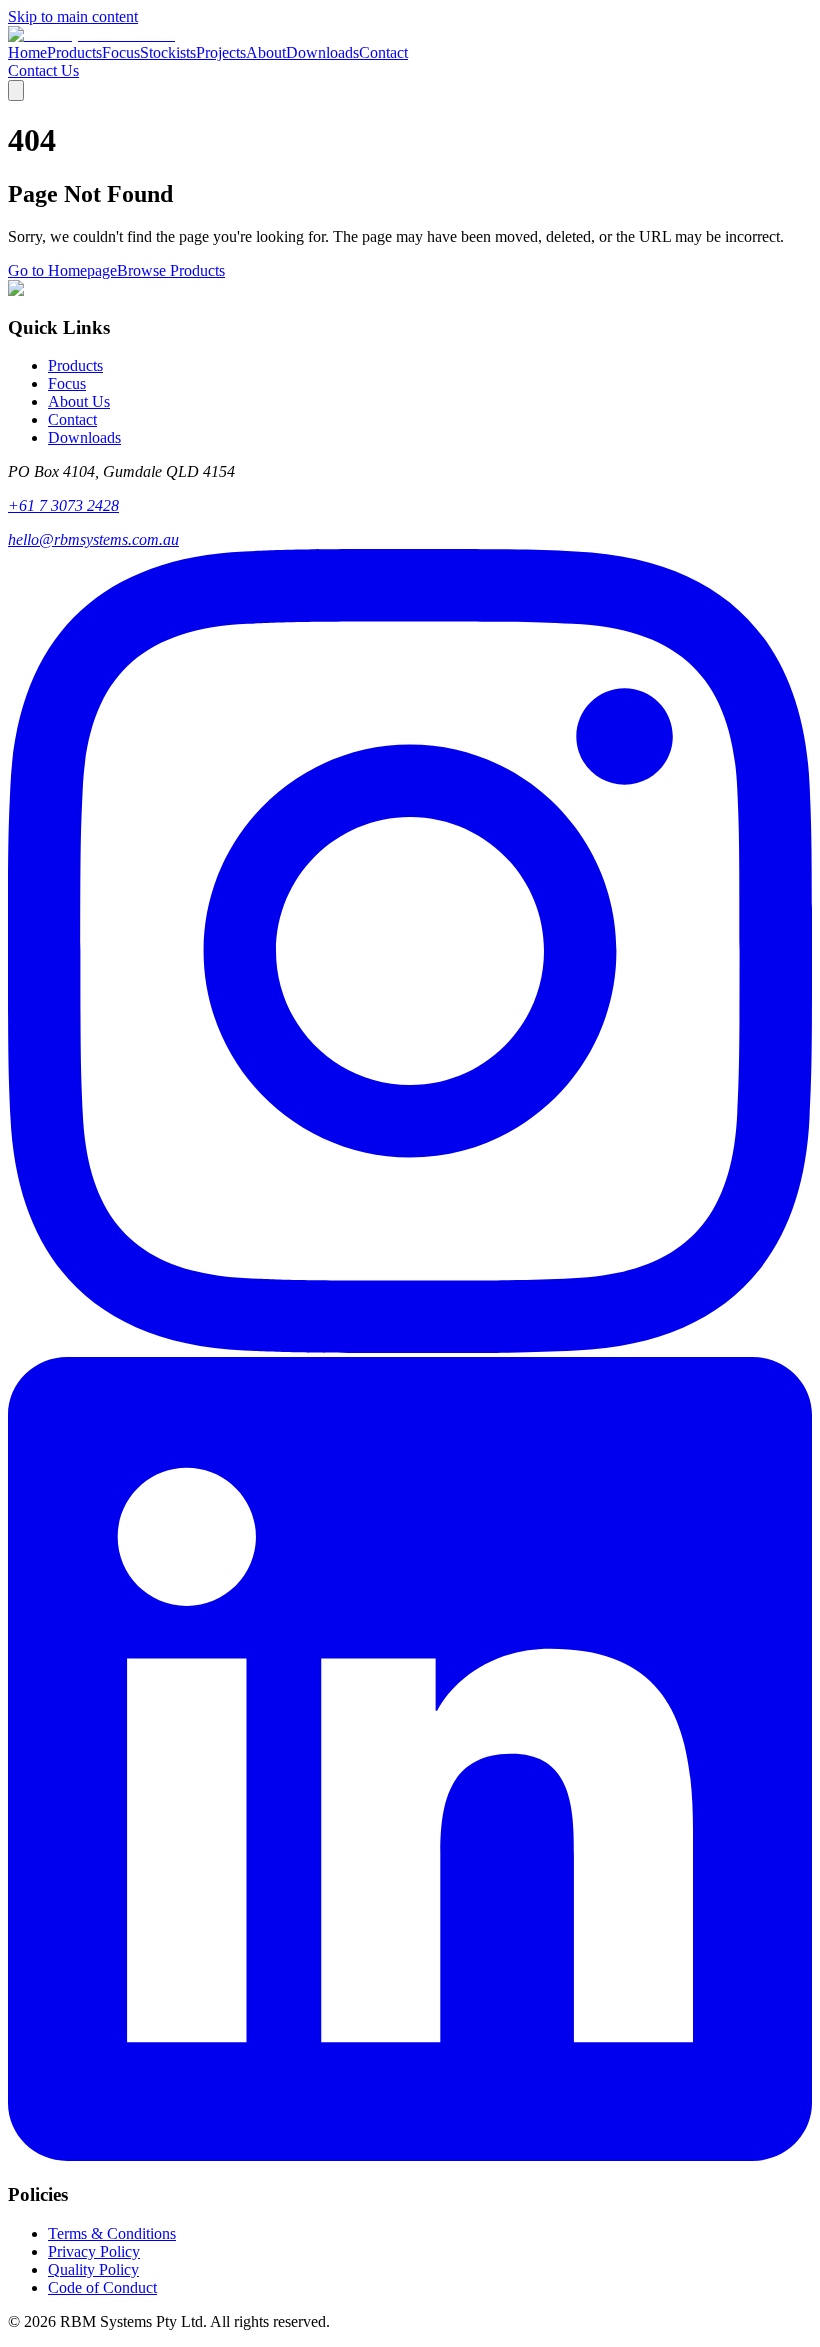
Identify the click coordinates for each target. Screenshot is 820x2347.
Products (74, 52)
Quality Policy (93, 2269)
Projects (221, 52)
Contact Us (43, 70)
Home (27, 52)
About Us (79, 401)
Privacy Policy (94, 2251)
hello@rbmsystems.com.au (93, 539)
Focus (121, 52)
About (266, 52)
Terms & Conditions (112, 2233)
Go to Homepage (62, 270)
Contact (383, 52)
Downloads (322, 52)
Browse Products (171, 270)
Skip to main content (73, 16)
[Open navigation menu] (16, 90)
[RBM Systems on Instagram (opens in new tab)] (410, 1347)
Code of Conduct (102, 2287)
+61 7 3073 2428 (63, 505)
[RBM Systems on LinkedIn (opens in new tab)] (410, 2155)
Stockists (168, 52)
